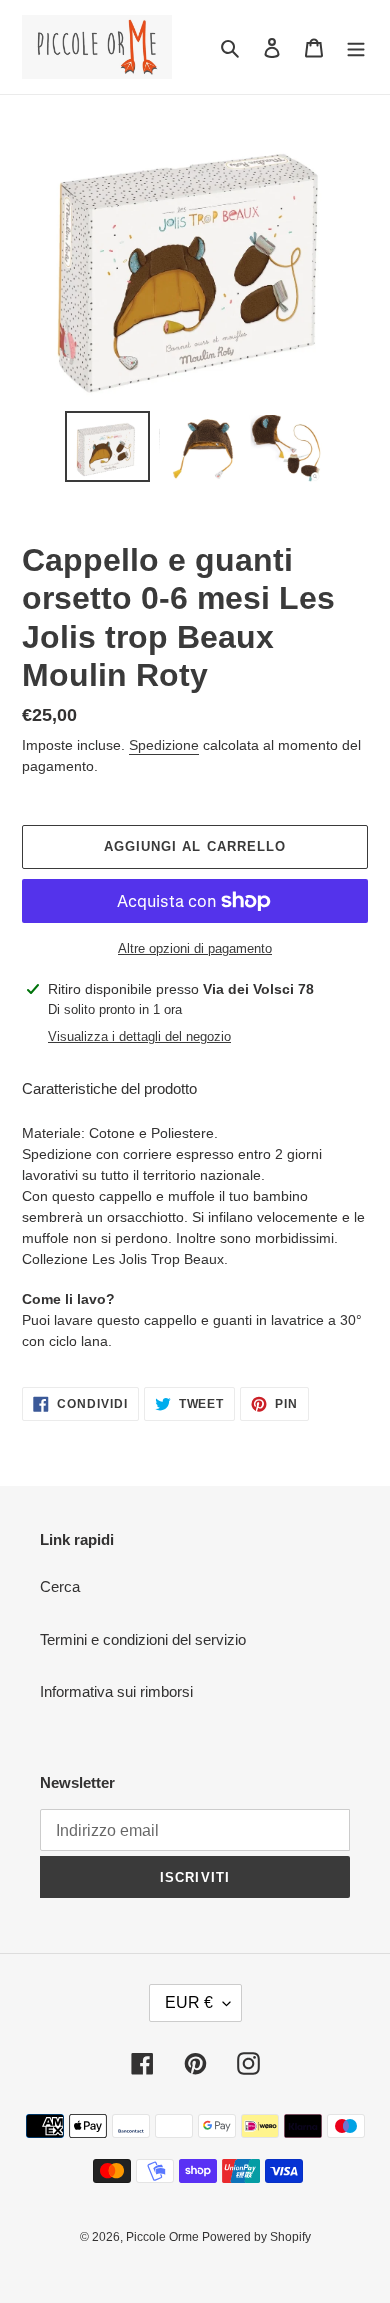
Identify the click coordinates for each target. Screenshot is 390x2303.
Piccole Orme (164, 2237)
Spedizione (164, 745)
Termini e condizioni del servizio (143, 1639)
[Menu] (356, 47)
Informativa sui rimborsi (116, 1691)
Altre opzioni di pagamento (195, 948)
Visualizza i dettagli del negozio (139, 1036)
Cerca (60, 1586)
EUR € (189, 2002)
